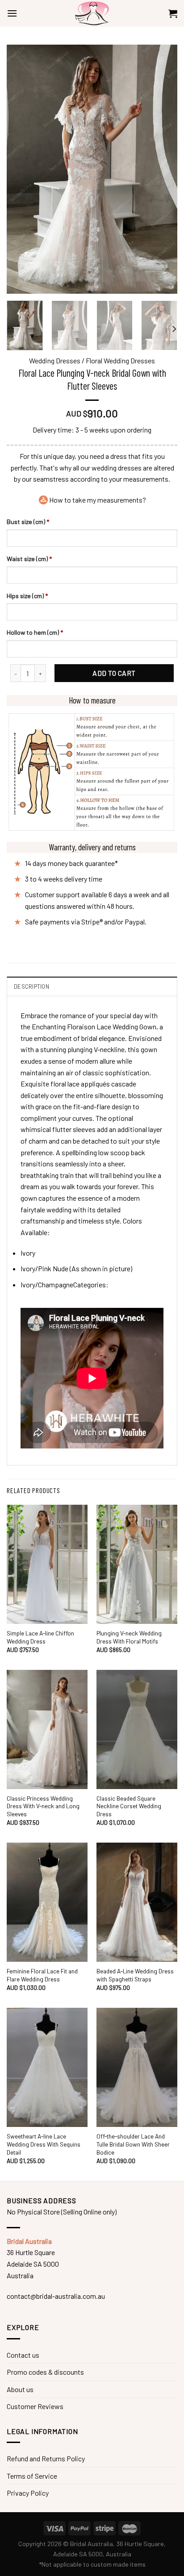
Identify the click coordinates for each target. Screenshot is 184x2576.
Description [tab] (31, 986)
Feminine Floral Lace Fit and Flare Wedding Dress (42, 1975)
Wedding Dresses (55, 360)
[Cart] (173, 13)
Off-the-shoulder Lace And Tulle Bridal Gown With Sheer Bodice (133, 2144)
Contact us (23, 2355)
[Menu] (12, 13)
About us (20, 2389)
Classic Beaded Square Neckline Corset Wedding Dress (129, 1806)
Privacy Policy (28, 2493)
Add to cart (114, 673)
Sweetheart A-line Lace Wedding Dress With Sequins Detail (44, 2144)
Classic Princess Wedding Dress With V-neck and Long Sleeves (43, 1806)
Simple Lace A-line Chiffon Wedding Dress (40, 1637)
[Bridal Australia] (92, 13)
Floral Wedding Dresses (120, 360)
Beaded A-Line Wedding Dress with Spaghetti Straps (135, 1975)
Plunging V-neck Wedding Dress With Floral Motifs (129, 1637)
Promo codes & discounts (45, 2372)
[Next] (174, 329)
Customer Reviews (35, 2406)
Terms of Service (32, 2476)
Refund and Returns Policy (46, 2458)
